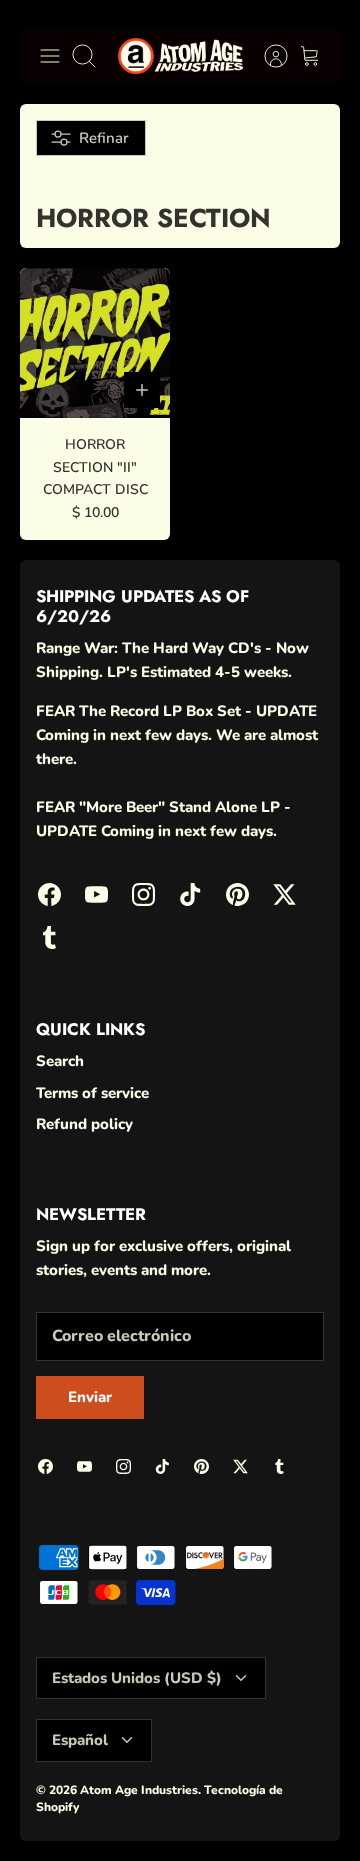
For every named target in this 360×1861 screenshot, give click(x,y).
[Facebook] (49, 894)
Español (80, 1740)
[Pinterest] (237, 894)
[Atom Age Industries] (180, 56)
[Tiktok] (190, 894)
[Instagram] (143, 894)
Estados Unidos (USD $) (137, 1678)
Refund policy (84, 1124)
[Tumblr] (49, 937)
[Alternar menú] (50, 56)
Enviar (90, 1397)
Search (60, 1061)
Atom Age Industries (139, 1790)
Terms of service (92, 1093)
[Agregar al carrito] (142, 390)
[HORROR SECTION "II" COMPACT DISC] (95, 343)
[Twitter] (284, 894)
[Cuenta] (266, 56)
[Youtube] (96, 894)
